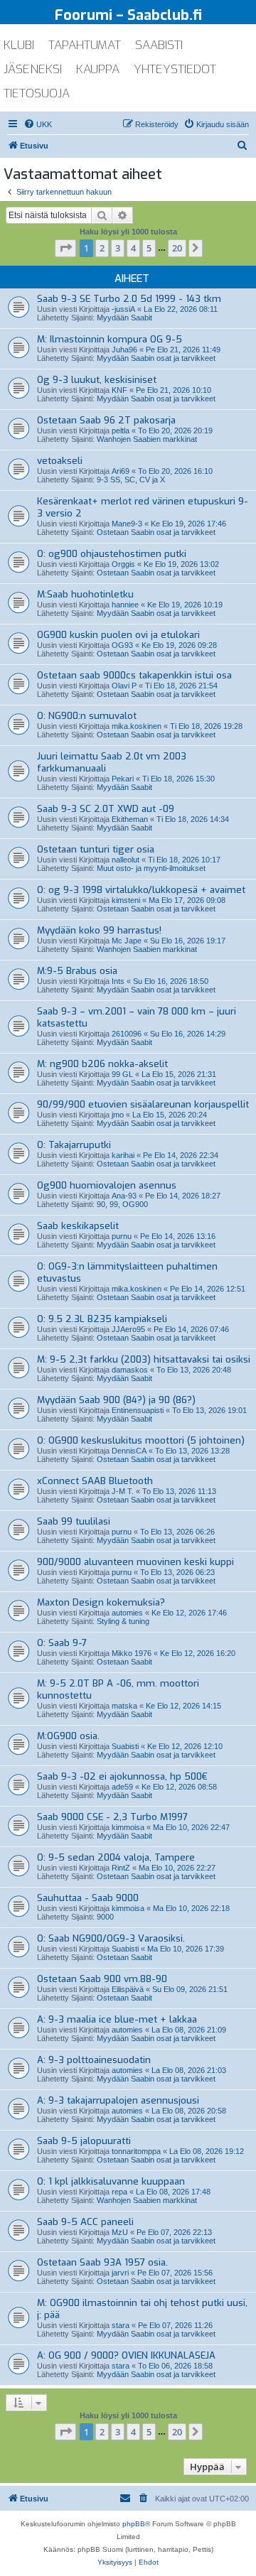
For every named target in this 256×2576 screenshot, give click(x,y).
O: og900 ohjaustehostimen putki (112, 554)
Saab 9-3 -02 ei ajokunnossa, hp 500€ (122, 1776)
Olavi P (124, 686)
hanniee (125, 605)
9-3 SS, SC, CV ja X (131, 480)
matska (124, 1706)
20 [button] (177, 248)
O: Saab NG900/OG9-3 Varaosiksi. (111, 1938)
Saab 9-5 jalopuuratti (84, 2141)
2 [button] (102, 248)
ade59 (122, 1787)
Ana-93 (124, 1196)
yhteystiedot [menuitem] (175, 69)
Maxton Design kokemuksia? (101, 1602)
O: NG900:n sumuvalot (87, 716)
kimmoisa (128, 1827)
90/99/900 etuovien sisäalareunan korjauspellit (143, 1104)
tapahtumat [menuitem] (85, 45)
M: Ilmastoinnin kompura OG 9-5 (110, 339)
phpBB (134, 2524)
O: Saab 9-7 (62, 1643)
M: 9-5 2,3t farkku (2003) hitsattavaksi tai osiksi (144, 1359)
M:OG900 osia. (68, 1736)
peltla (121, 431)
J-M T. (123, 1491)
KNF (119, 390)
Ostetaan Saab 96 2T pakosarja (106, 420)
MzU (120, 2232)
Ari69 (121, 471)
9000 (105, 1917)
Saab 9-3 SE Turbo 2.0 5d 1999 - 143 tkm (129, 299)
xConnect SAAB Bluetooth (95, 1481)
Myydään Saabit (124, 318)
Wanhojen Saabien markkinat (147, 439)
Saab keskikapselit (78, 1226)
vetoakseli (60, 461)
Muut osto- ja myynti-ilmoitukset (151, 868)
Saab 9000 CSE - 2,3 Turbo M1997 (112, 1817)
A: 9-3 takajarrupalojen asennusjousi (118, 2100)
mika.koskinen (137, 726)
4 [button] (133, 248)
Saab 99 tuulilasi (74, 1521)
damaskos (130, 1370)
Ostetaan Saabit (124, 1662)
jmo (118, 1115)
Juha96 (124, 350)
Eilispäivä (128, 1989)
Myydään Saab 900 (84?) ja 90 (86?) (116, 1400)
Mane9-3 (127, 524)
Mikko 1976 (132, 1653)
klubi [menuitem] (19, 45)
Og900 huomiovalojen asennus (107, 1185)
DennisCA (129, 1451)
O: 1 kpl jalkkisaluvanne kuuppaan (111, 2181)
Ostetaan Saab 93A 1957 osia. (102, 2262)
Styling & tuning (123, 1621)
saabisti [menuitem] (159, 45)
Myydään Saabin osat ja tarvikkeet (156, 358)
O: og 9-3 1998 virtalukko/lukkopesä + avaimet (141, 890)
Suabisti (125, 1746)
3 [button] (118, 248)
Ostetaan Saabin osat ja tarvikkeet (156, 532)
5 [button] (149, 248)
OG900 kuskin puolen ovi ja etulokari (118, 635)
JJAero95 (128, 1329)
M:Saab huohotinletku (85, 594)
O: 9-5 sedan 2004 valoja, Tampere (116, 1857)
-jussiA (123, 309)
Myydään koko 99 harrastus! (99, 930)
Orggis (123, 564)
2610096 (127, 1034)
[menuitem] (38, 124)
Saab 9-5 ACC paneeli (85, 2222)
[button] (65, 248)
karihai (123, 1155)
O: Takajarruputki (74, 1145)
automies (127, 1613)
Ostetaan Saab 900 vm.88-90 (102, 1979)
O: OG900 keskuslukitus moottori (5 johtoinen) (141, 1440)
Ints (118, 981)
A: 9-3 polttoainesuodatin (94, 2060)
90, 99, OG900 (122, 1204)
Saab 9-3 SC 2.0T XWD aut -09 (106, 809)
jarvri (120, 2273)
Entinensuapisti (138, 1410)
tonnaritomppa (136, 2151)
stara (121, 2325)
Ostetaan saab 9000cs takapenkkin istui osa (134, 675)
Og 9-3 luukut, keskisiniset (97, 380)
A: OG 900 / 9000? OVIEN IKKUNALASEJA (126, 2355)
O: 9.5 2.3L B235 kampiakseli (102, 1319)
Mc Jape (127, 941)
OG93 (122, 645)
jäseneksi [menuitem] (33, 69)
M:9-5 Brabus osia (77, 971)
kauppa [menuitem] (98, 69)
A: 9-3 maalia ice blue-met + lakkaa (117, 2019)
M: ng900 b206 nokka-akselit (102, 1064)
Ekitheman (130, 819)
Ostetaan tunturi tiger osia (96, 849)
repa (119, 2192)
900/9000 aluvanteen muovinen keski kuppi (135, 1562)
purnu (122, 1236)
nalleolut (126, 860)
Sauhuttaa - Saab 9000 (88, 1898)
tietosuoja (37, 93)
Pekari (123, 779)
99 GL (122, 1074)
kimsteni (126, 900)
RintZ (121, 1868)
